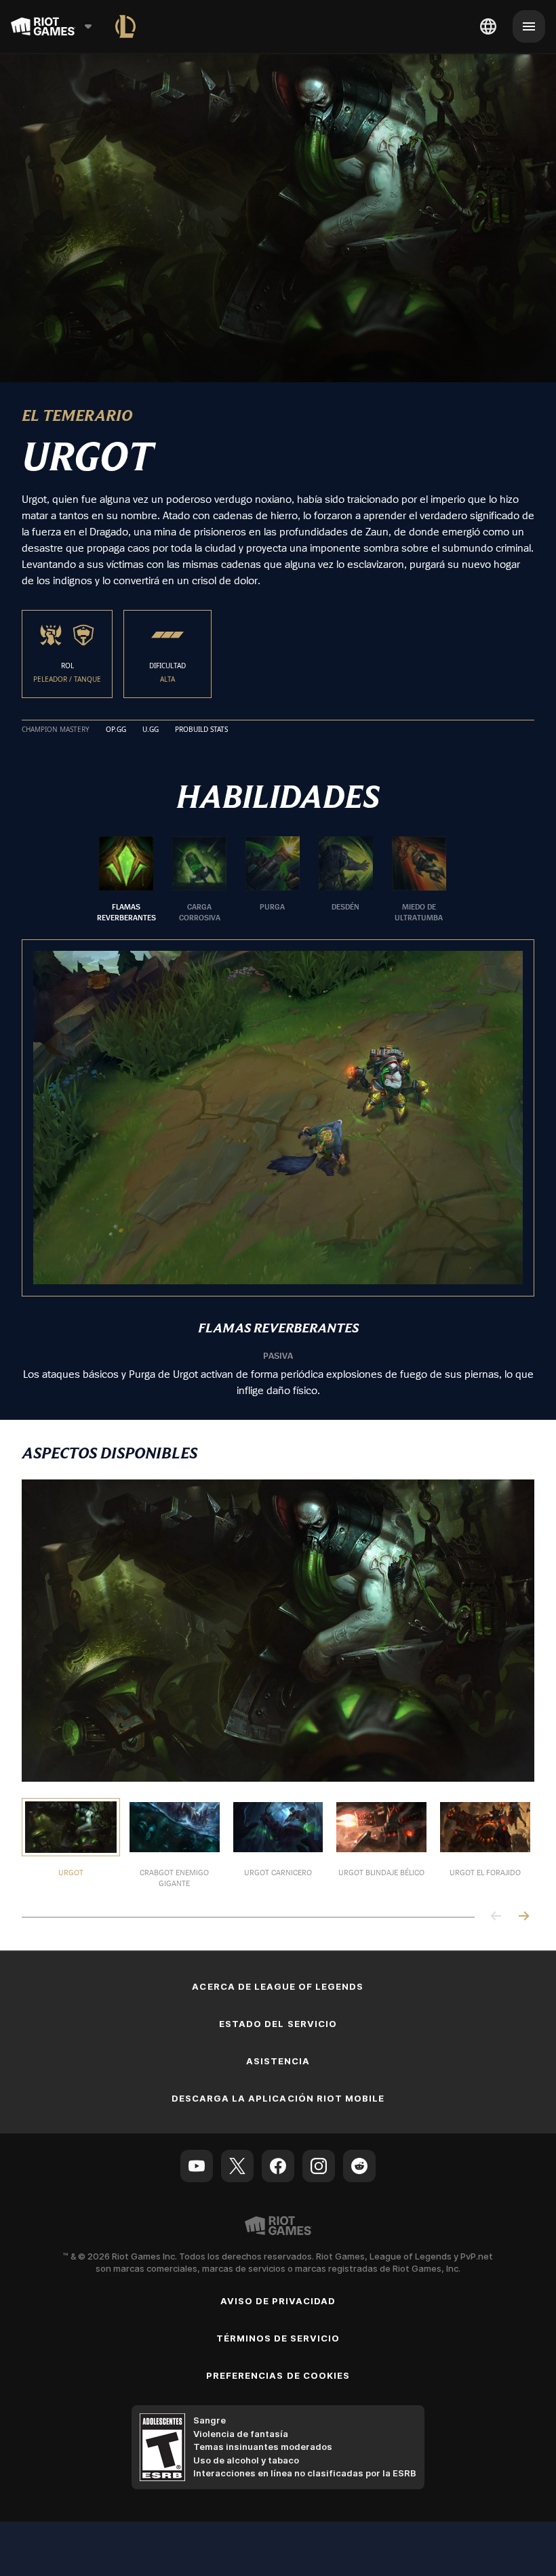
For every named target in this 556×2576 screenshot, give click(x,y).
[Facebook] (278, 2166)
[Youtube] (197, 2166)
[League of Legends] (125, 26)
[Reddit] (359, 2166)
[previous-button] (496, 1917)
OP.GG (116, 730)
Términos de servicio (278, 2338)
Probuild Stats (201, 730)
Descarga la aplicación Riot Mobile (278, 2098)
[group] (273, 880)
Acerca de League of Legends (278, 1986)
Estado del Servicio (278, 2024)
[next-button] (523, 1917)
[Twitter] (237, 2166)
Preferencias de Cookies (278, 2375)
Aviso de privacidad (278, 2301)
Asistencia (278, 2061)
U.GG (151, 730)
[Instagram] (319, 2166)
